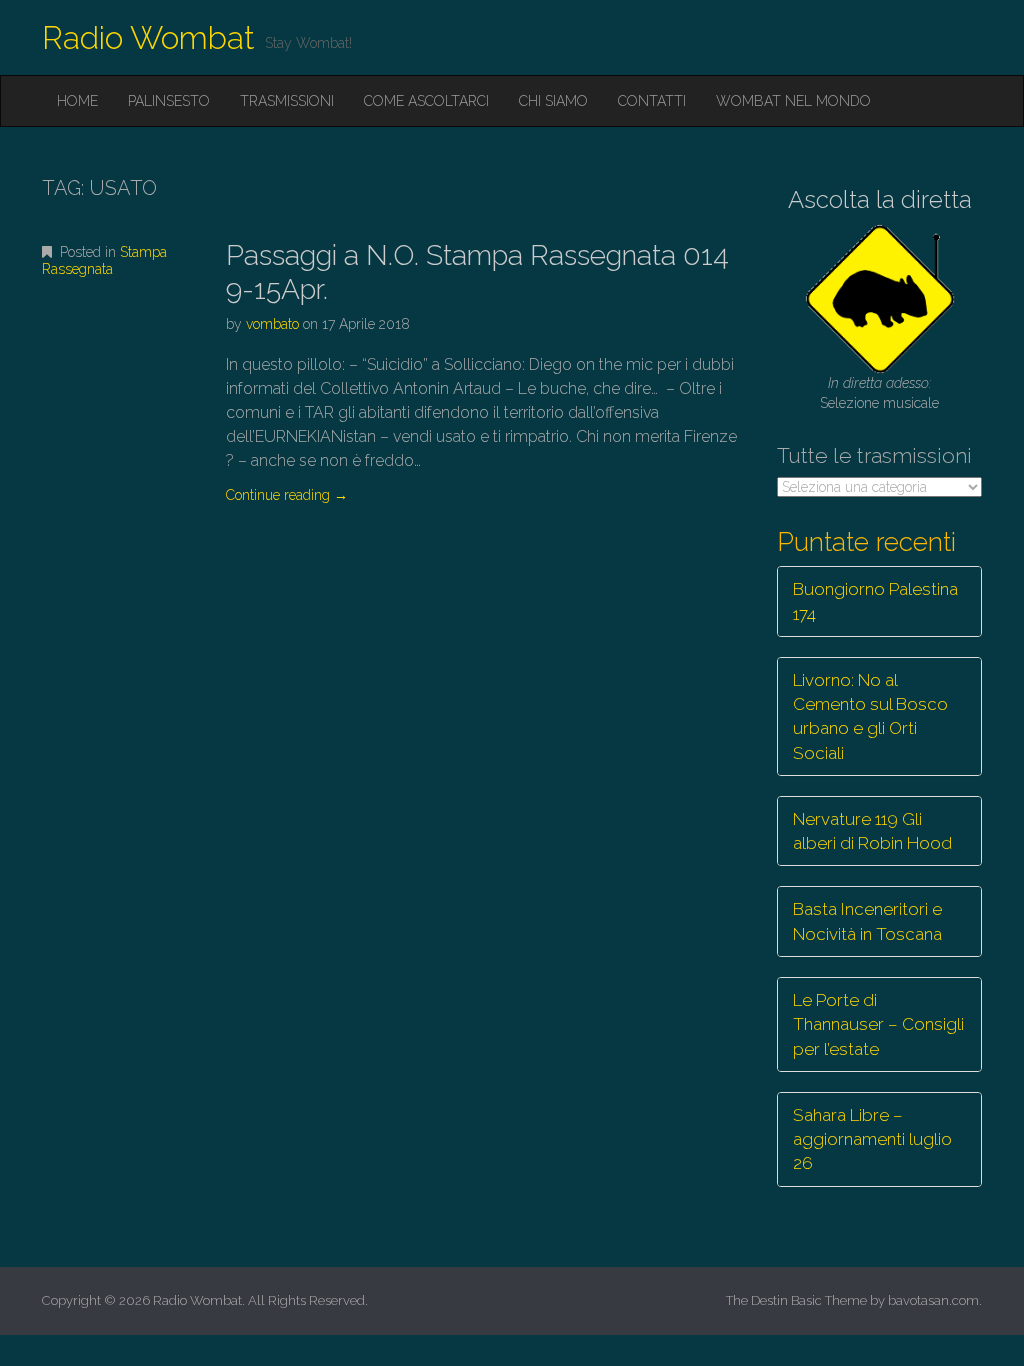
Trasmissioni (287, 101)
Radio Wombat (148, 37)
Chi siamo (553, 101)
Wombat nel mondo (793, 101)
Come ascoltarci (426, 101)
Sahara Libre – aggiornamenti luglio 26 (872, 1139)
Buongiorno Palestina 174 (875, 601)
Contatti (652, 101)
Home (77, 101)
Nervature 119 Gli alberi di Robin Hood (872, 831)
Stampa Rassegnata (104, 260)
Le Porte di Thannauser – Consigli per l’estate (878, 1024)
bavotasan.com (933, 1300)
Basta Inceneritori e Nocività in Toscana (867, 921)
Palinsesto (169, 101)
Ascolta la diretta (880, 199)
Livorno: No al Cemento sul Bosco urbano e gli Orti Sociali (870, 716)
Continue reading (287, 495)
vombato (272, 324)
